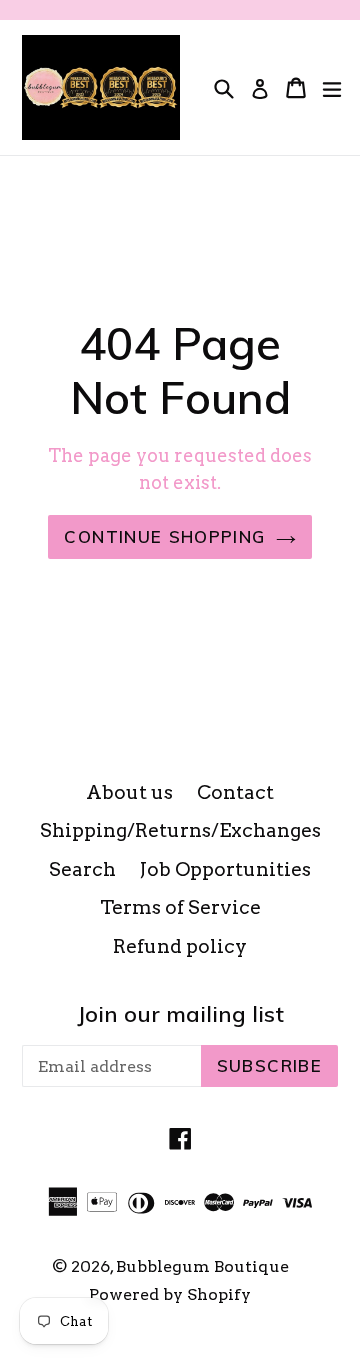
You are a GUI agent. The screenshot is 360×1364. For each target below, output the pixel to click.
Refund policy (180, 946)
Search (82, 869)
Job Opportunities (225, 869)
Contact (235, 792)
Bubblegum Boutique (202, 1266)
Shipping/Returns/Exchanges (180, 830)
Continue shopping (164, 536)
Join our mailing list (180, 1014)
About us (129, 792)
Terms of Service (180, 907)
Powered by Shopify (170, 1294)
